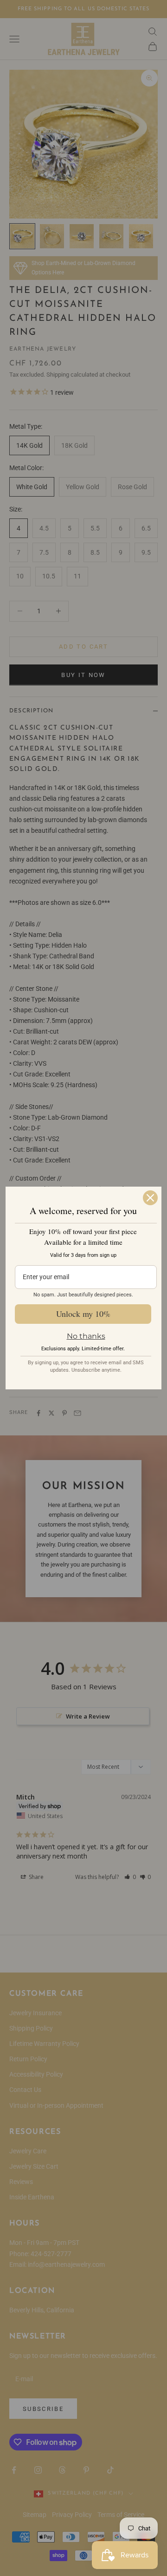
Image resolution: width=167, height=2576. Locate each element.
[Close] (150, 1198)
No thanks (86, 1336)
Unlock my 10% (83, 1314)
